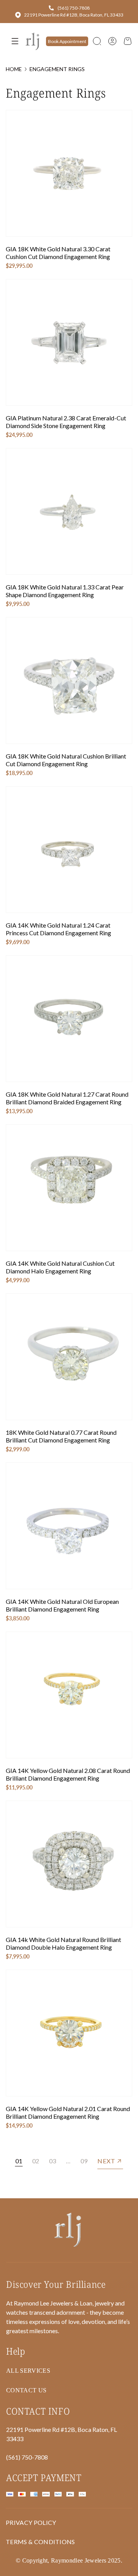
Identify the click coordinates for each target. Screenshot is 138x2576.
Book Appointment (67, 41)
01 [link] (19, 2161)
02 (36, 2161)
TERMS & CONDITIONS (40, 2542)
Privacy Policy (31, 2522)
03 (53, 2161)
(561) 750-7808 (74, 8)
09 (84, 2161)
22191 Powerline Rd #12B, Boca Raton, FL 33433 (74, 15)
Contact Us (26, 2390)
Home (14, 69)
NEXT (106, 2161)
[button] (97, 41)
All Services (28, 2371)
